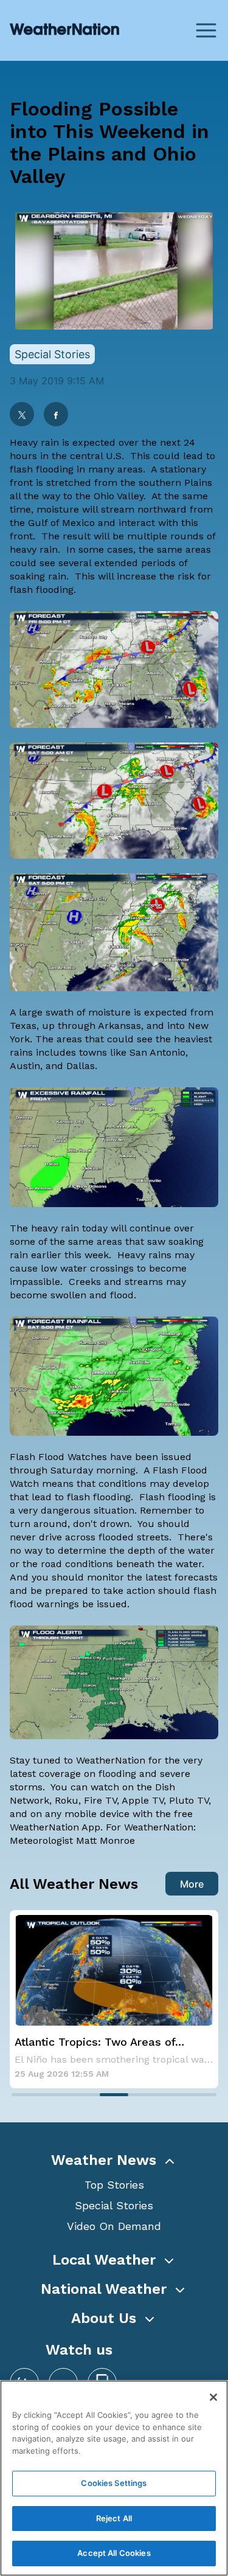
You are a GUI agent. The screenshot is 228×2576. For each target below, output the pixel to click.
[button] (114, 2160)
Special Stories (114, 2205)
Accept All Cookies (114, 2553)
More (192, 1884)
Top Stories (114, 2185)
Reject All (114, 2518)
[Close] (213, 2397)
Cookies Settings (114, 2483)
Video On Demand (114, 2226)
